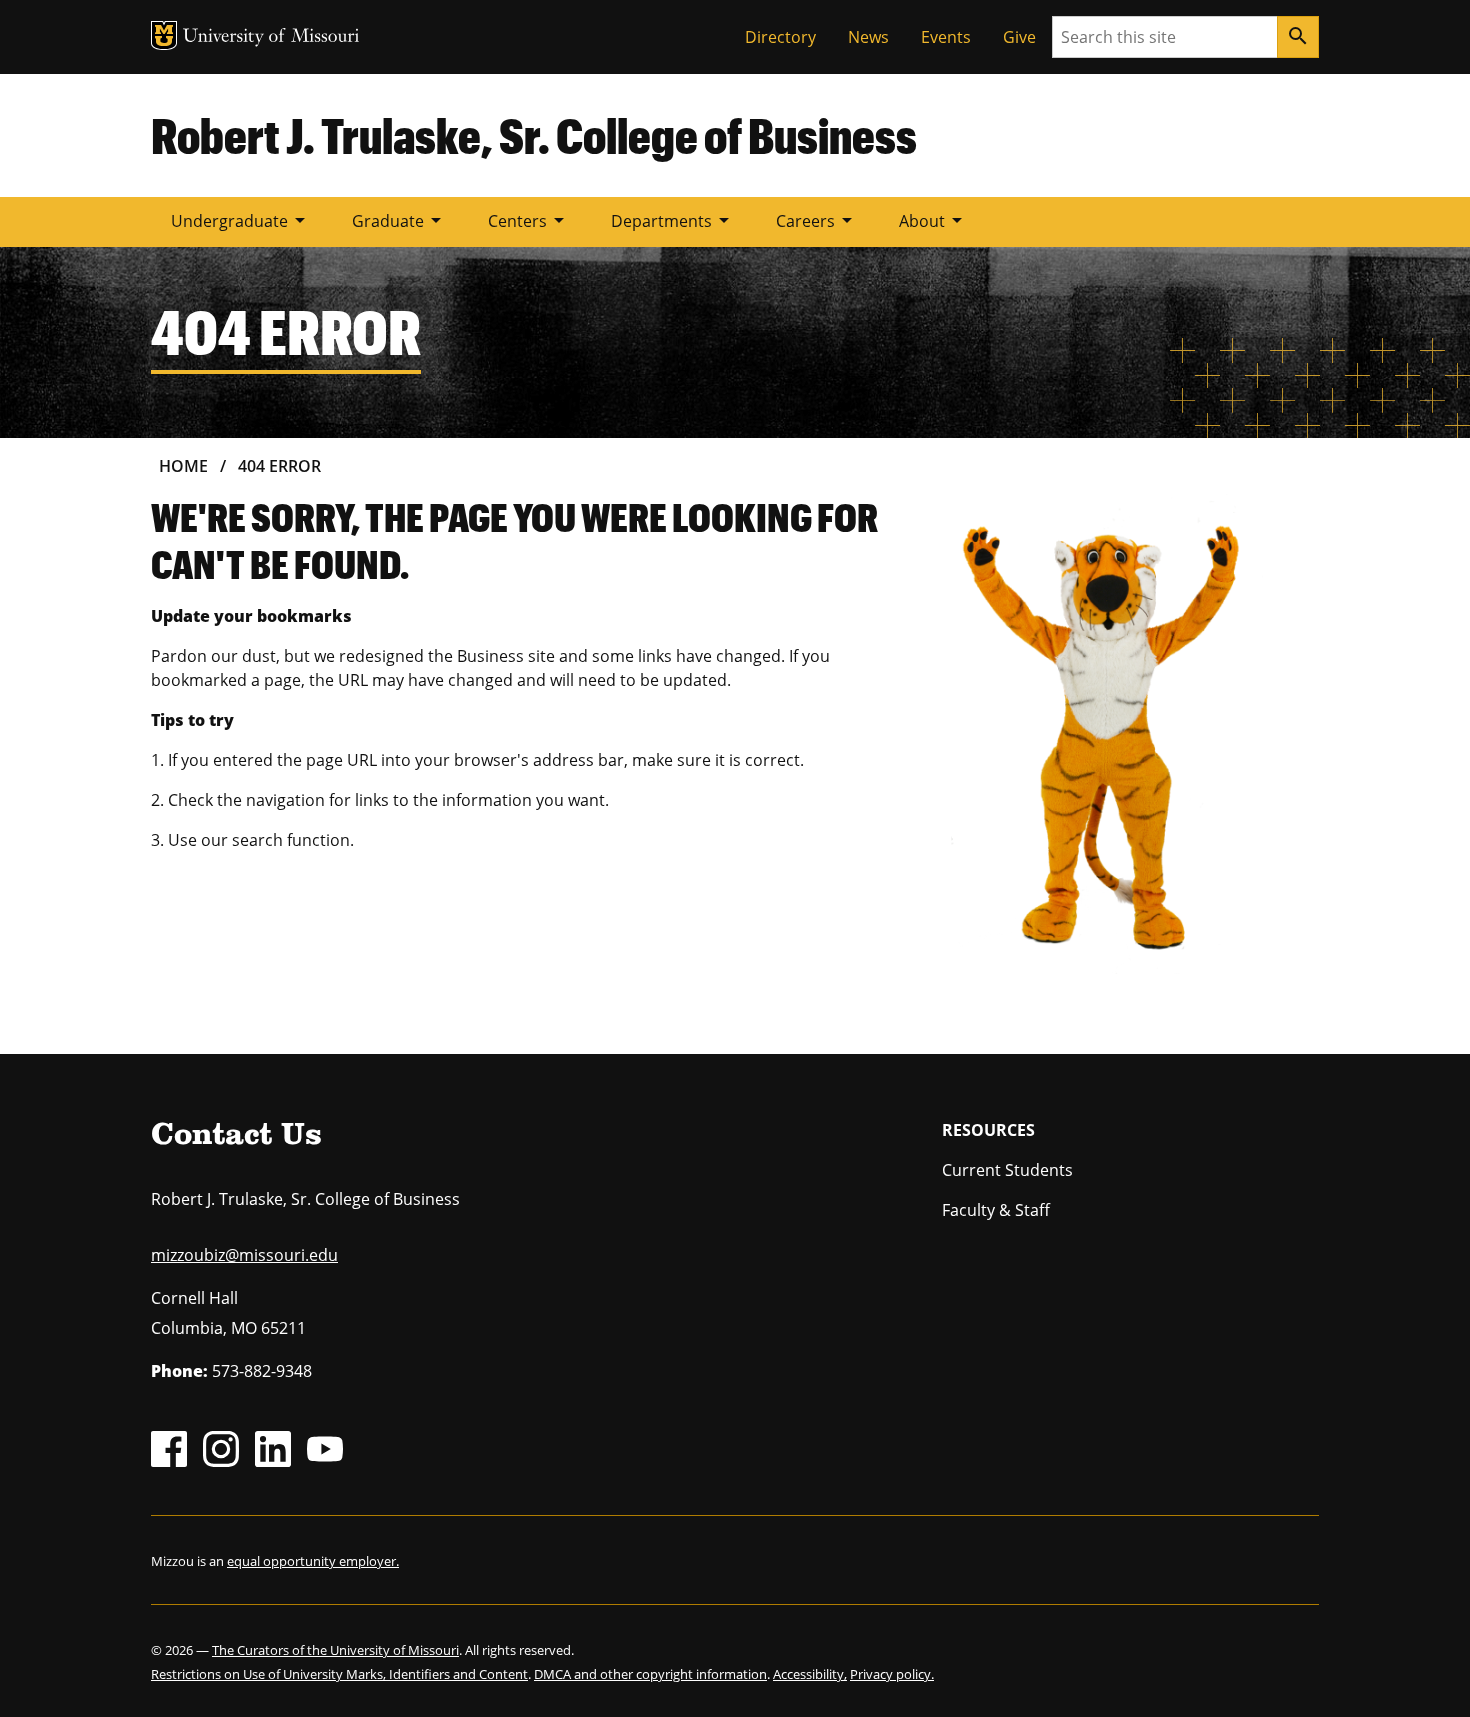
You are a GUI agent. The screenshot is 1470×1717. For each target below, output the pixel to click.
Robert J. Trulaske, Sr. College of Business (534, 135)
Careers (817, 220)
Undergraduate (241, 220)
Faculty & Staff (996, 1210)
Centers (529, 220)
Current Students (1007, 1170)
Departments (673, 220)
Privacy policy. (892, 1674)
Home (183, 466)
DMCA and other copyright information (650, 1674)
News (868, 37)
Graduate (400, 220)
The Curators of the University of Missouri (335, 1650)
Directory (780, 37)
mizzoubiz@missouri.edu (244, 1255)
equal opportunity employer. (313, 1561)
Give (1019, 37)
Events (946, 37)
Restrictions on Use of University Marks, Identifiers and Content (339, 1674)
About (934, 220)
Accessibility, (810, 1674)
